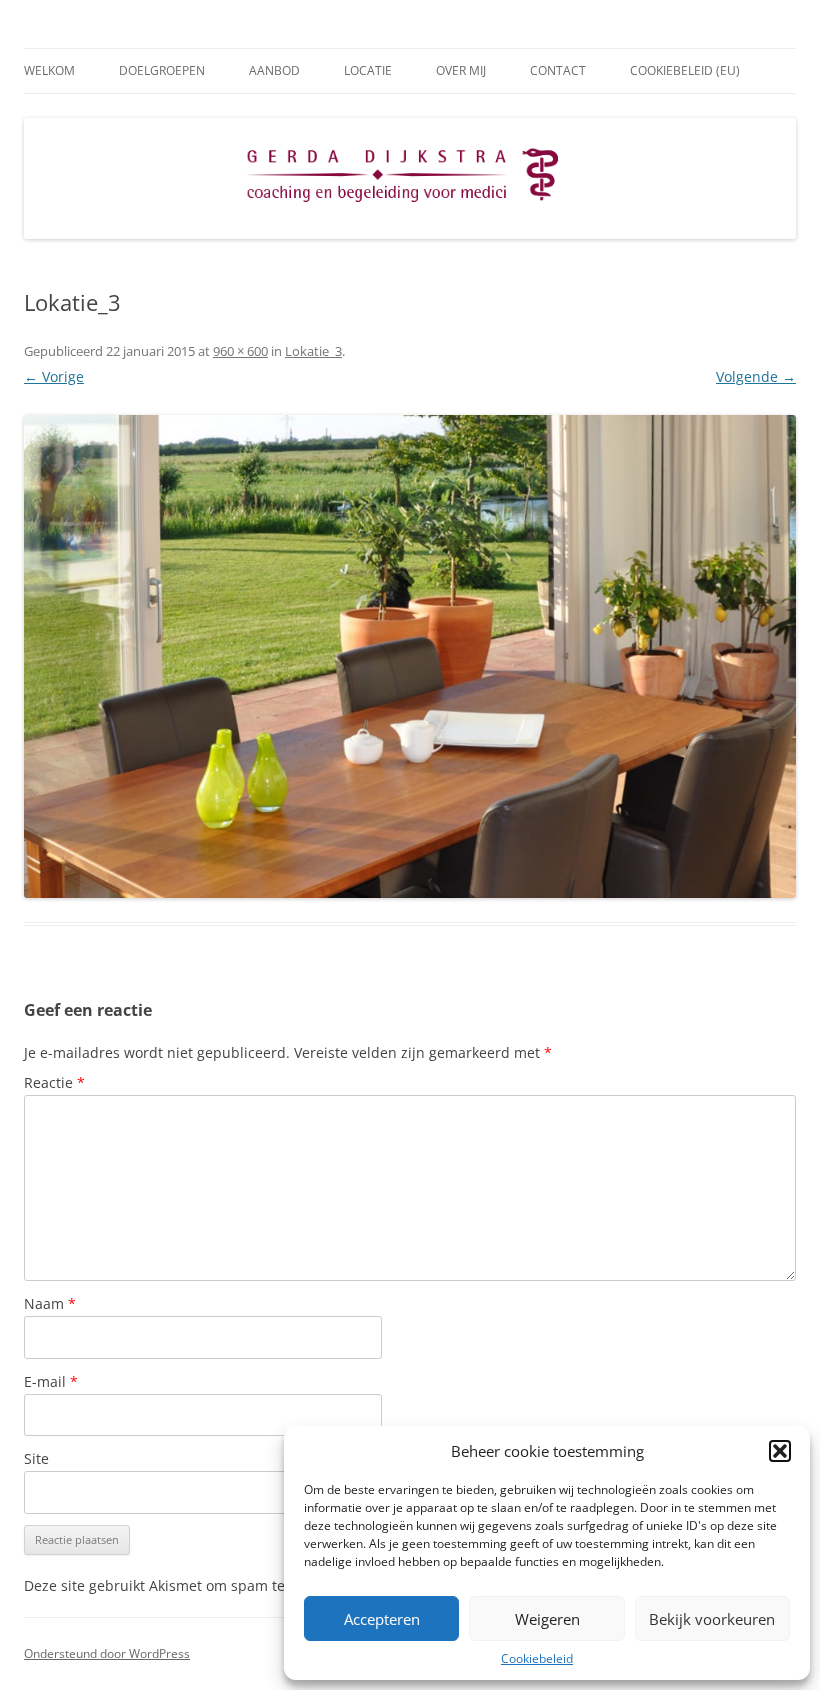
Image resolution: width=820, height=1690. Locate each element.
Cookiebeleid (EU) (685, 70)
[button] (780, 1451)
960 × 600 (240, 351)
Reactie (54, 1082)
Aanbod (274, 70)
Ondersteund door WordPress (107, 1653)
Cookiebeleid (537, 1658)
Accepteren (382, 1619)
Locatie (368, 70)
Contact (558, 70)
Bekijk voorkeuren (712, 1619)
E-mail (51, 1381)
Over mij (461, 70)
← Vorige (54, 376)
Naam (50, 1303)
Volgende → (756, 376)
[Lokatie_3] (410, 656)
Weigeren (547, 1619)
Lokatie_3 (313, 351)
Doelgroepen (162, 70)
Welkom (49, 70)
